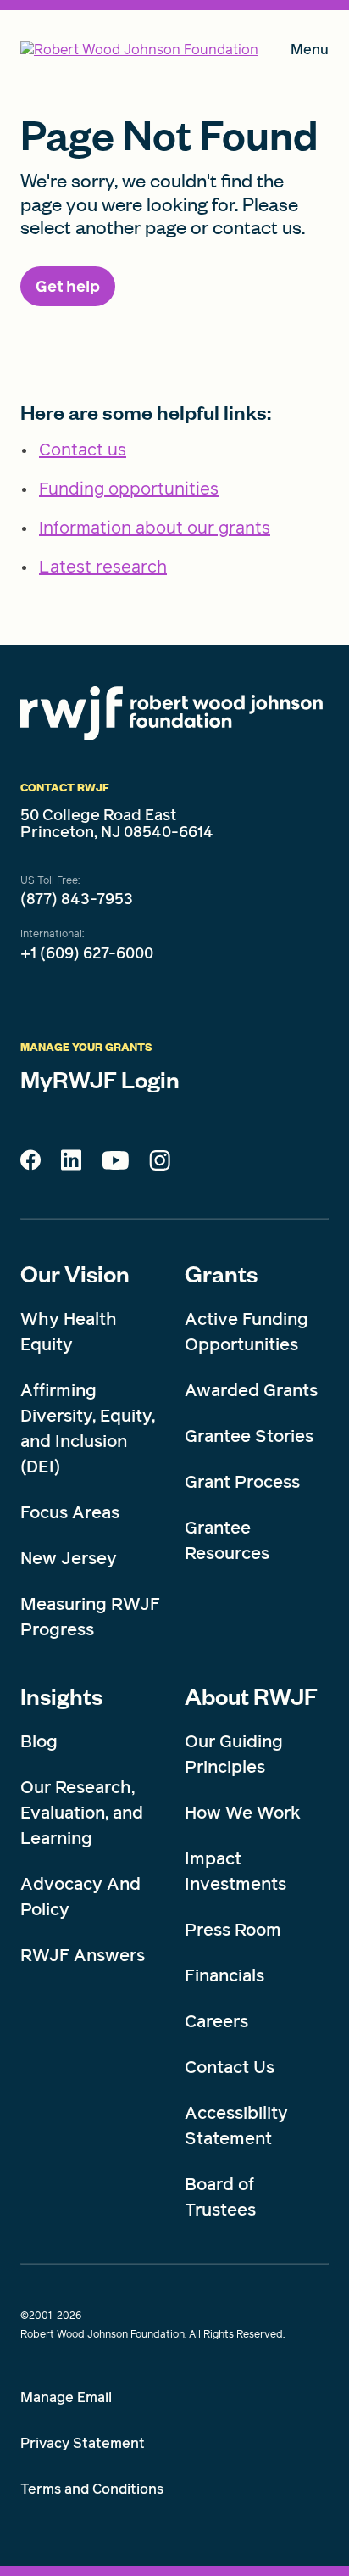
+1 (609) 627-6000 (87, 953)
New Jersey (69, 1558)
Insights (61, 1696)
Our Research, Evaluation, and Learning (82, 1813)
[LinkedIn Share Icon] (71, 1165)
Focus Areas (70, 1512)
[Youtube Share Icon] (115, 1164)
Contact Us (230, 2067)
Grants (221, 1273)
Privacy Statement (83, 2443)
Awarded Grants (251, 1390)
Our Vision (75, 1273)
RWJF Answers (83, 1955)
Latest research (103, 567)
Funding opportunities (129, 489)
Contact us (83, 450)
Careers (216, 2021)
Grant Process (242, 1482)
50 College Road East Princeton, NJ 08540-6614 (117, 824)
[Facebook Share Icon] (30, 1165)
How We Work (243, 1813)
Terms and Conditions (92, 2489)
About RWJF (251, 1696)
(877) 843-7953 (77, 899)
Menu (310, 53)
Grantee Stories (249, 1436)
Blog (39, 1741)
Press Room (233, 1930)
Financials (224, 1975)
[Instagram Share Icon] (160, 1165)
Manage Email (66, 2397)
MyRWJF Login (100, 1079)
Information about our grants (155, 528)
